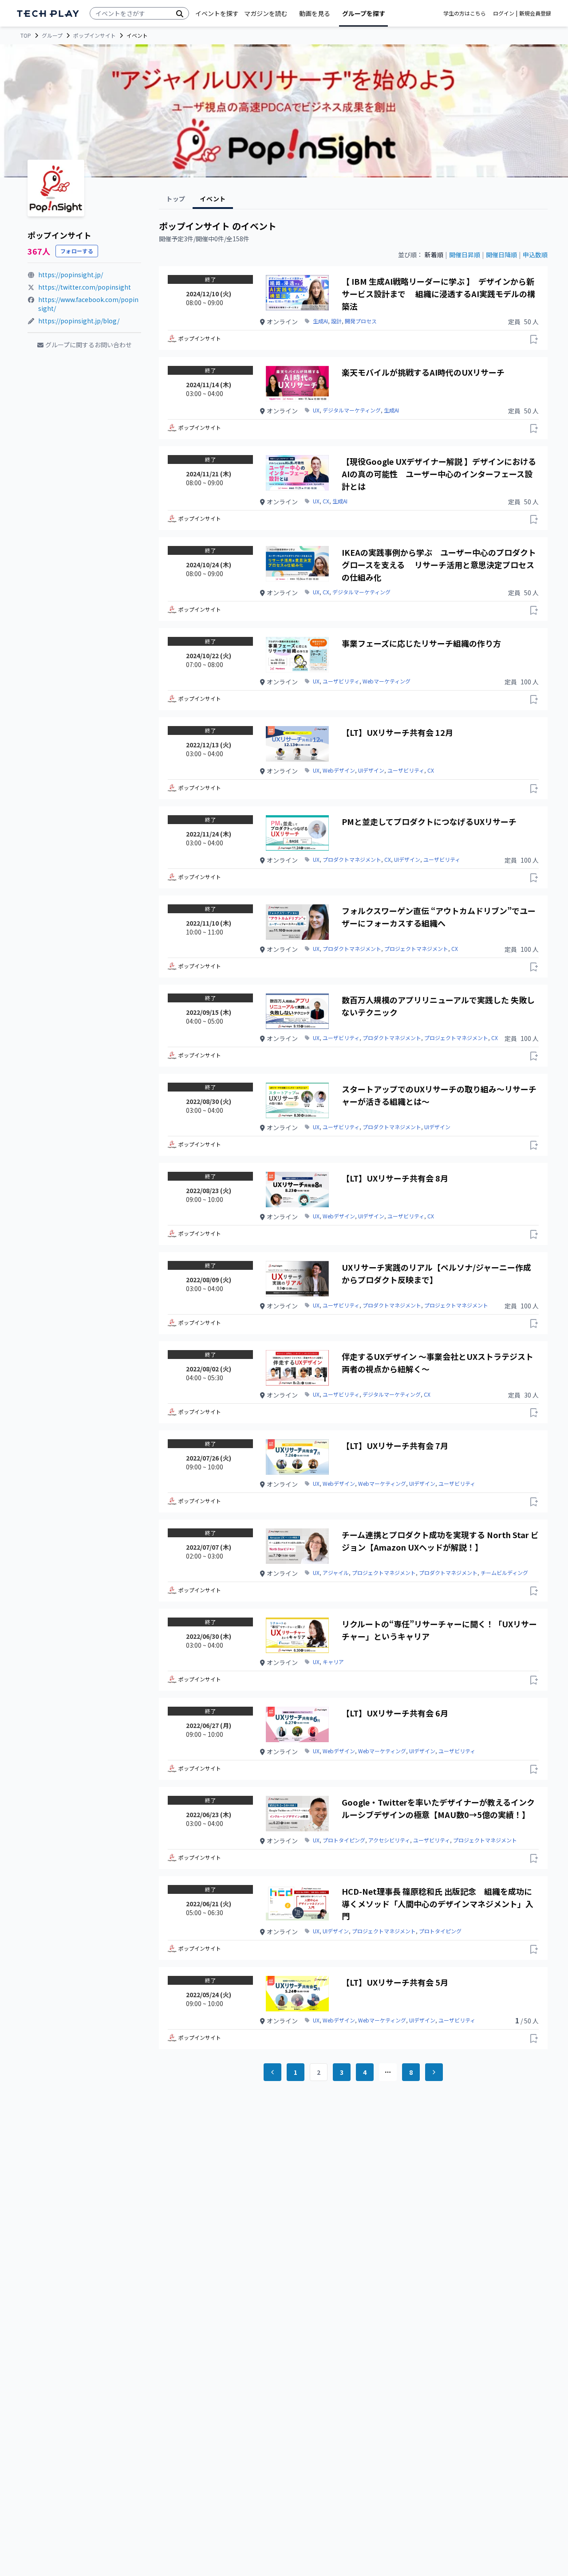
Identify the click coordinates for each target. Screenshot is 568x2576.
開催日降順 (501, 255)
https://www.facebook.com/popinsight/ (88, 304)
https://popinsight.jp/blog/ (79, 321)
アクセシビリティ (389, 1840)
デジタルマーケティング (352, 410)
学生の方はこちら (465, 13)
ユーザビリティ (341, 681)
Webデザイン (339, 770)
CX (326, 501)
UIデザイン (371, 770)
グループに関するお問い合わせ (89, 345)
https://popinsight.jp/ (71, 275)
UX (316, 410)
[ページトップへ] (48, 14)
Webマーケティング (387, 681)
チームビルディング (504, 1573)
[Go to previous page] (272, 2072)
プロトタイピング (344, 1840)
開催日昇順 (465, 255)
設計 (336, 321)
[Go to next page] (434, 2072)
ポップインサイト (95, 35)
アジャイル (336, 1573)
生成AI (320, 321)
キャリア (333, 1662)
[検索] (180, 13)
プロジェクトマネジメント (416, 949)
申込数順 (535, 255)
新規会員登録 (535, 13)
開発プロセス (361, 321)
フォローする (77, 251)
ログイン (504, 13)
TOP (26, 35)
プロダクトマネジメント (352, 860)
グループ (52, 35)
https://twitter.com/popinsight (85, 287)
